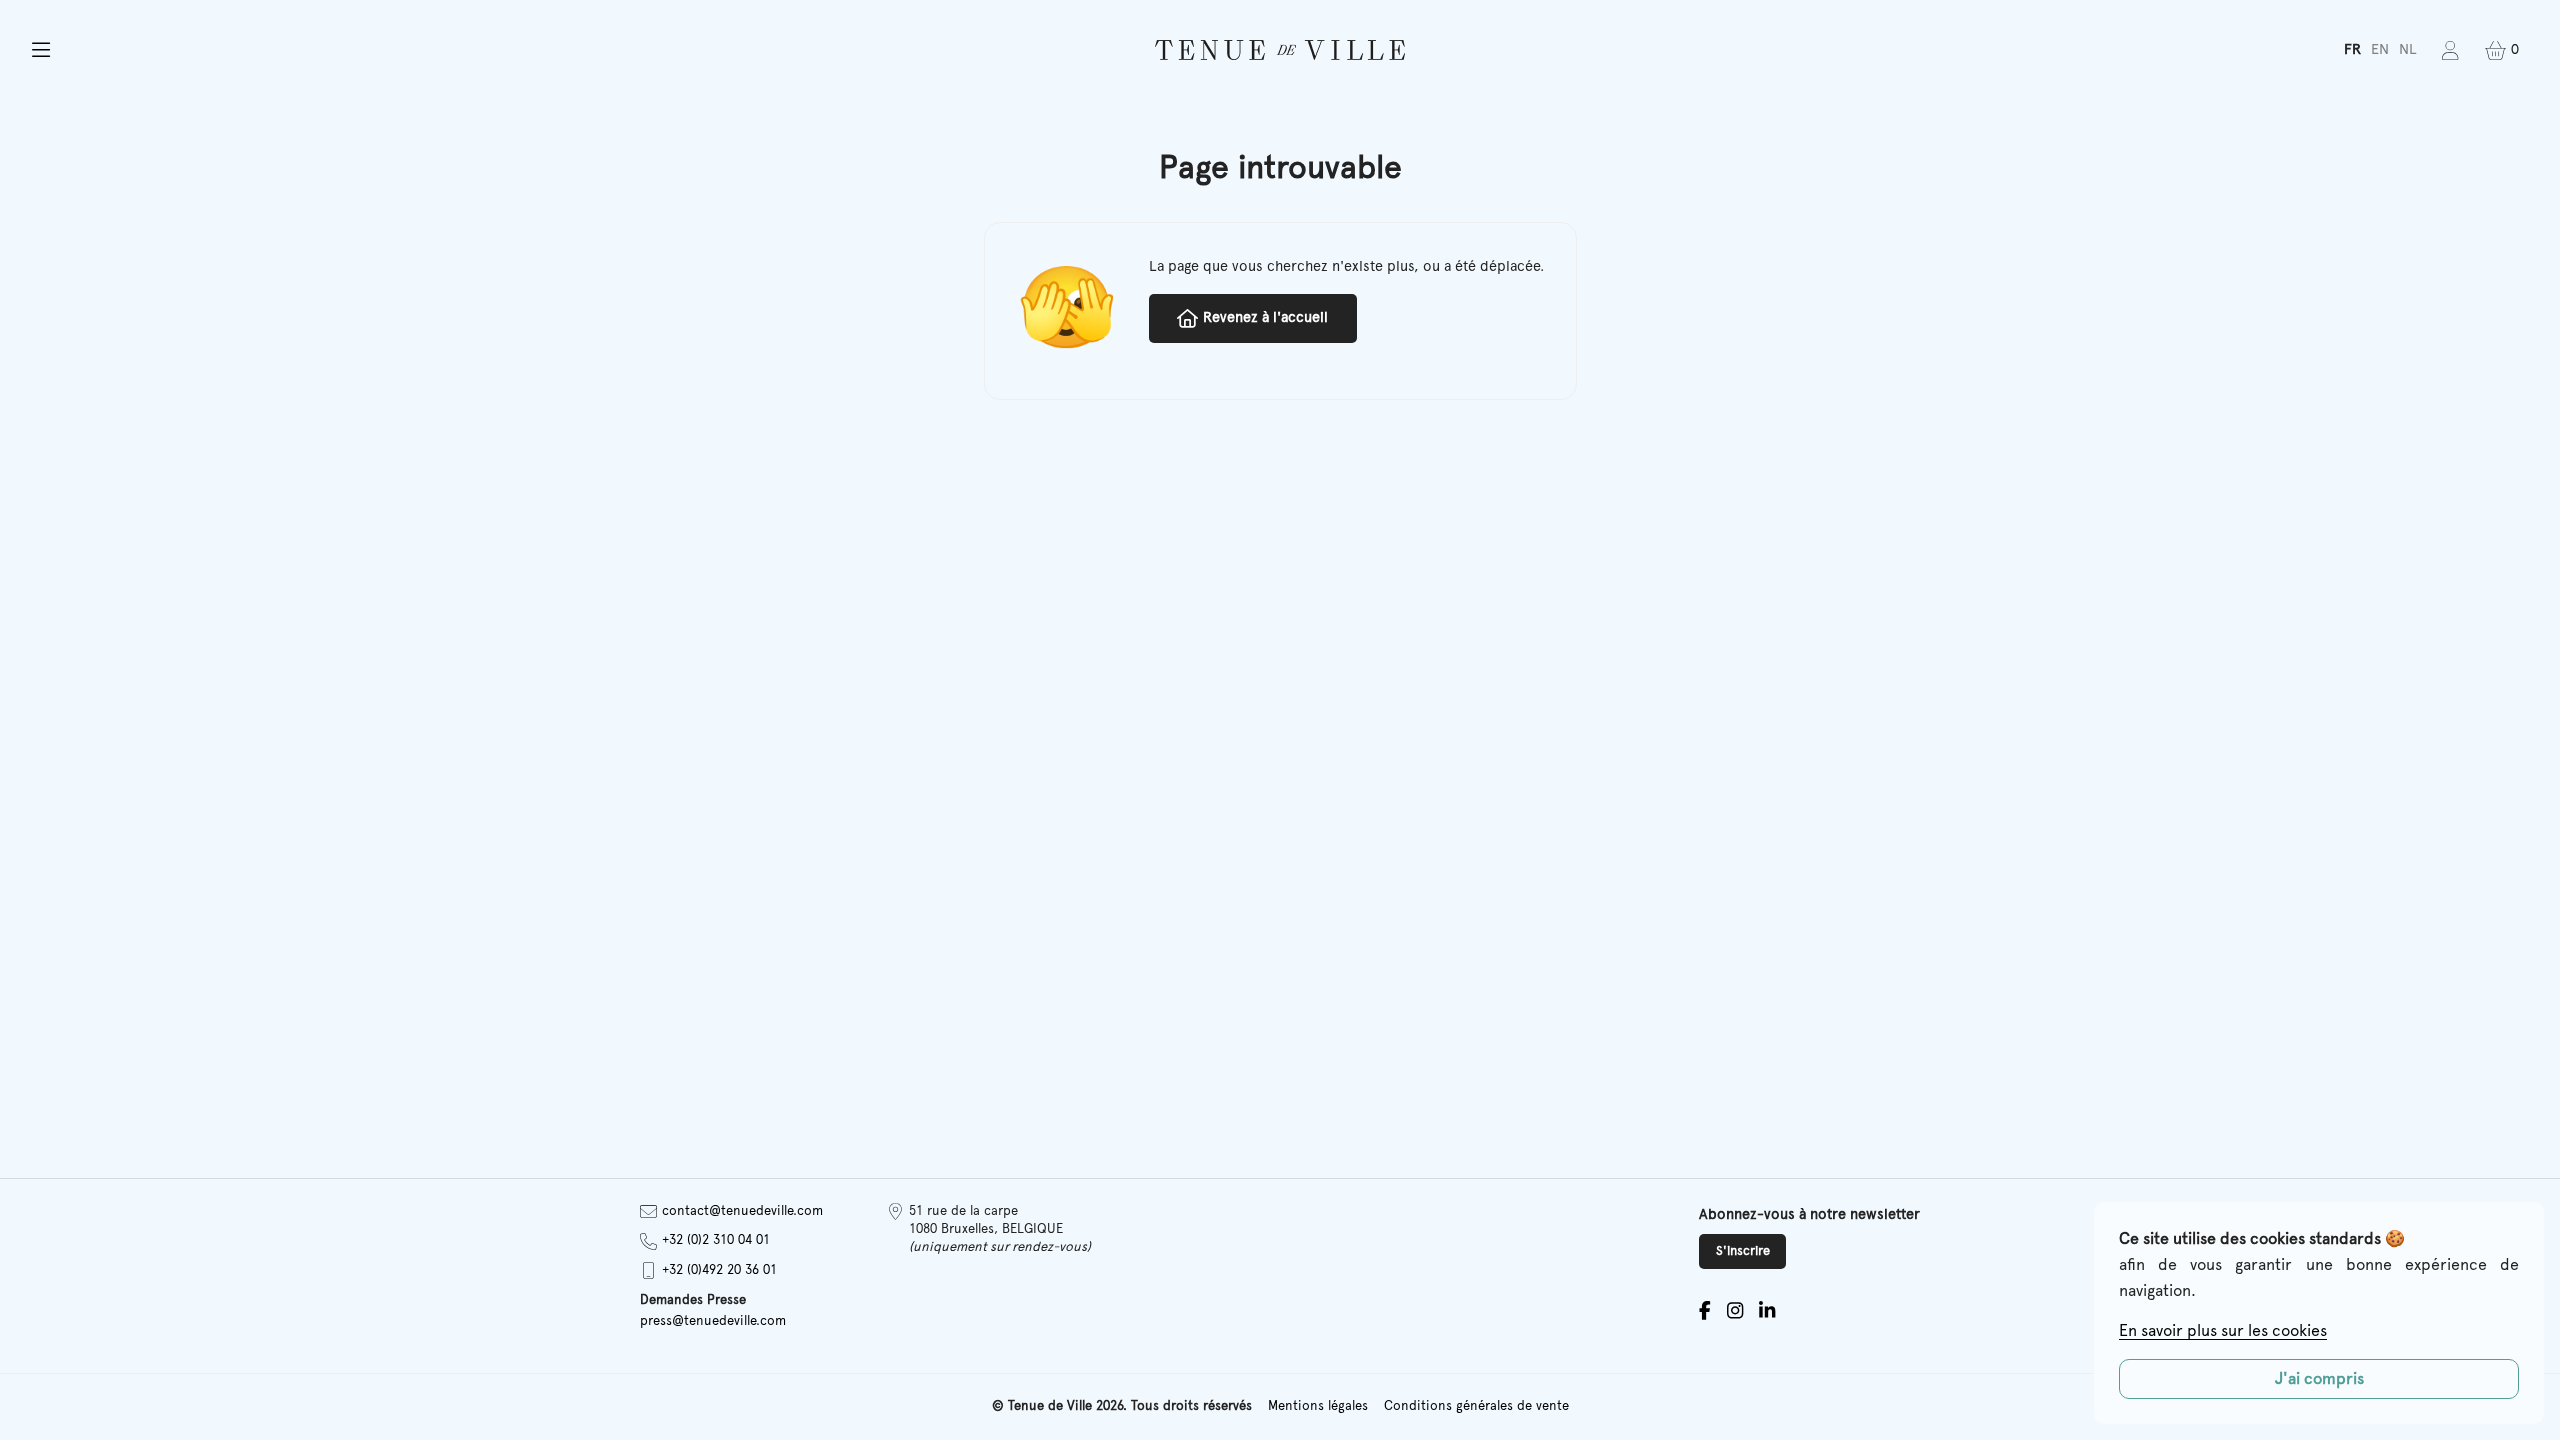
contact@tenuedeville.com (742, 1211)
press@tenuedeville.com (713, 1321)
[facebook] (1705, 1310)
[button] (432, 50)
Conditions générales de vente (1476, 1406)
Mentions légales (1318, 1406)
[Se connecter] (2451, 50)
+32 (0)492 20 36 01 (719, 1270)
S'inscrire (1743, 1251)
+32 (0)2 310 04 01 (716, 1240)
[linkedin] (1767, 1310)
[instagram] (1735, 1310)
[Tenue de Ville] (1280, 50)
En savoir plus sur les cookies (2223, 1331)
